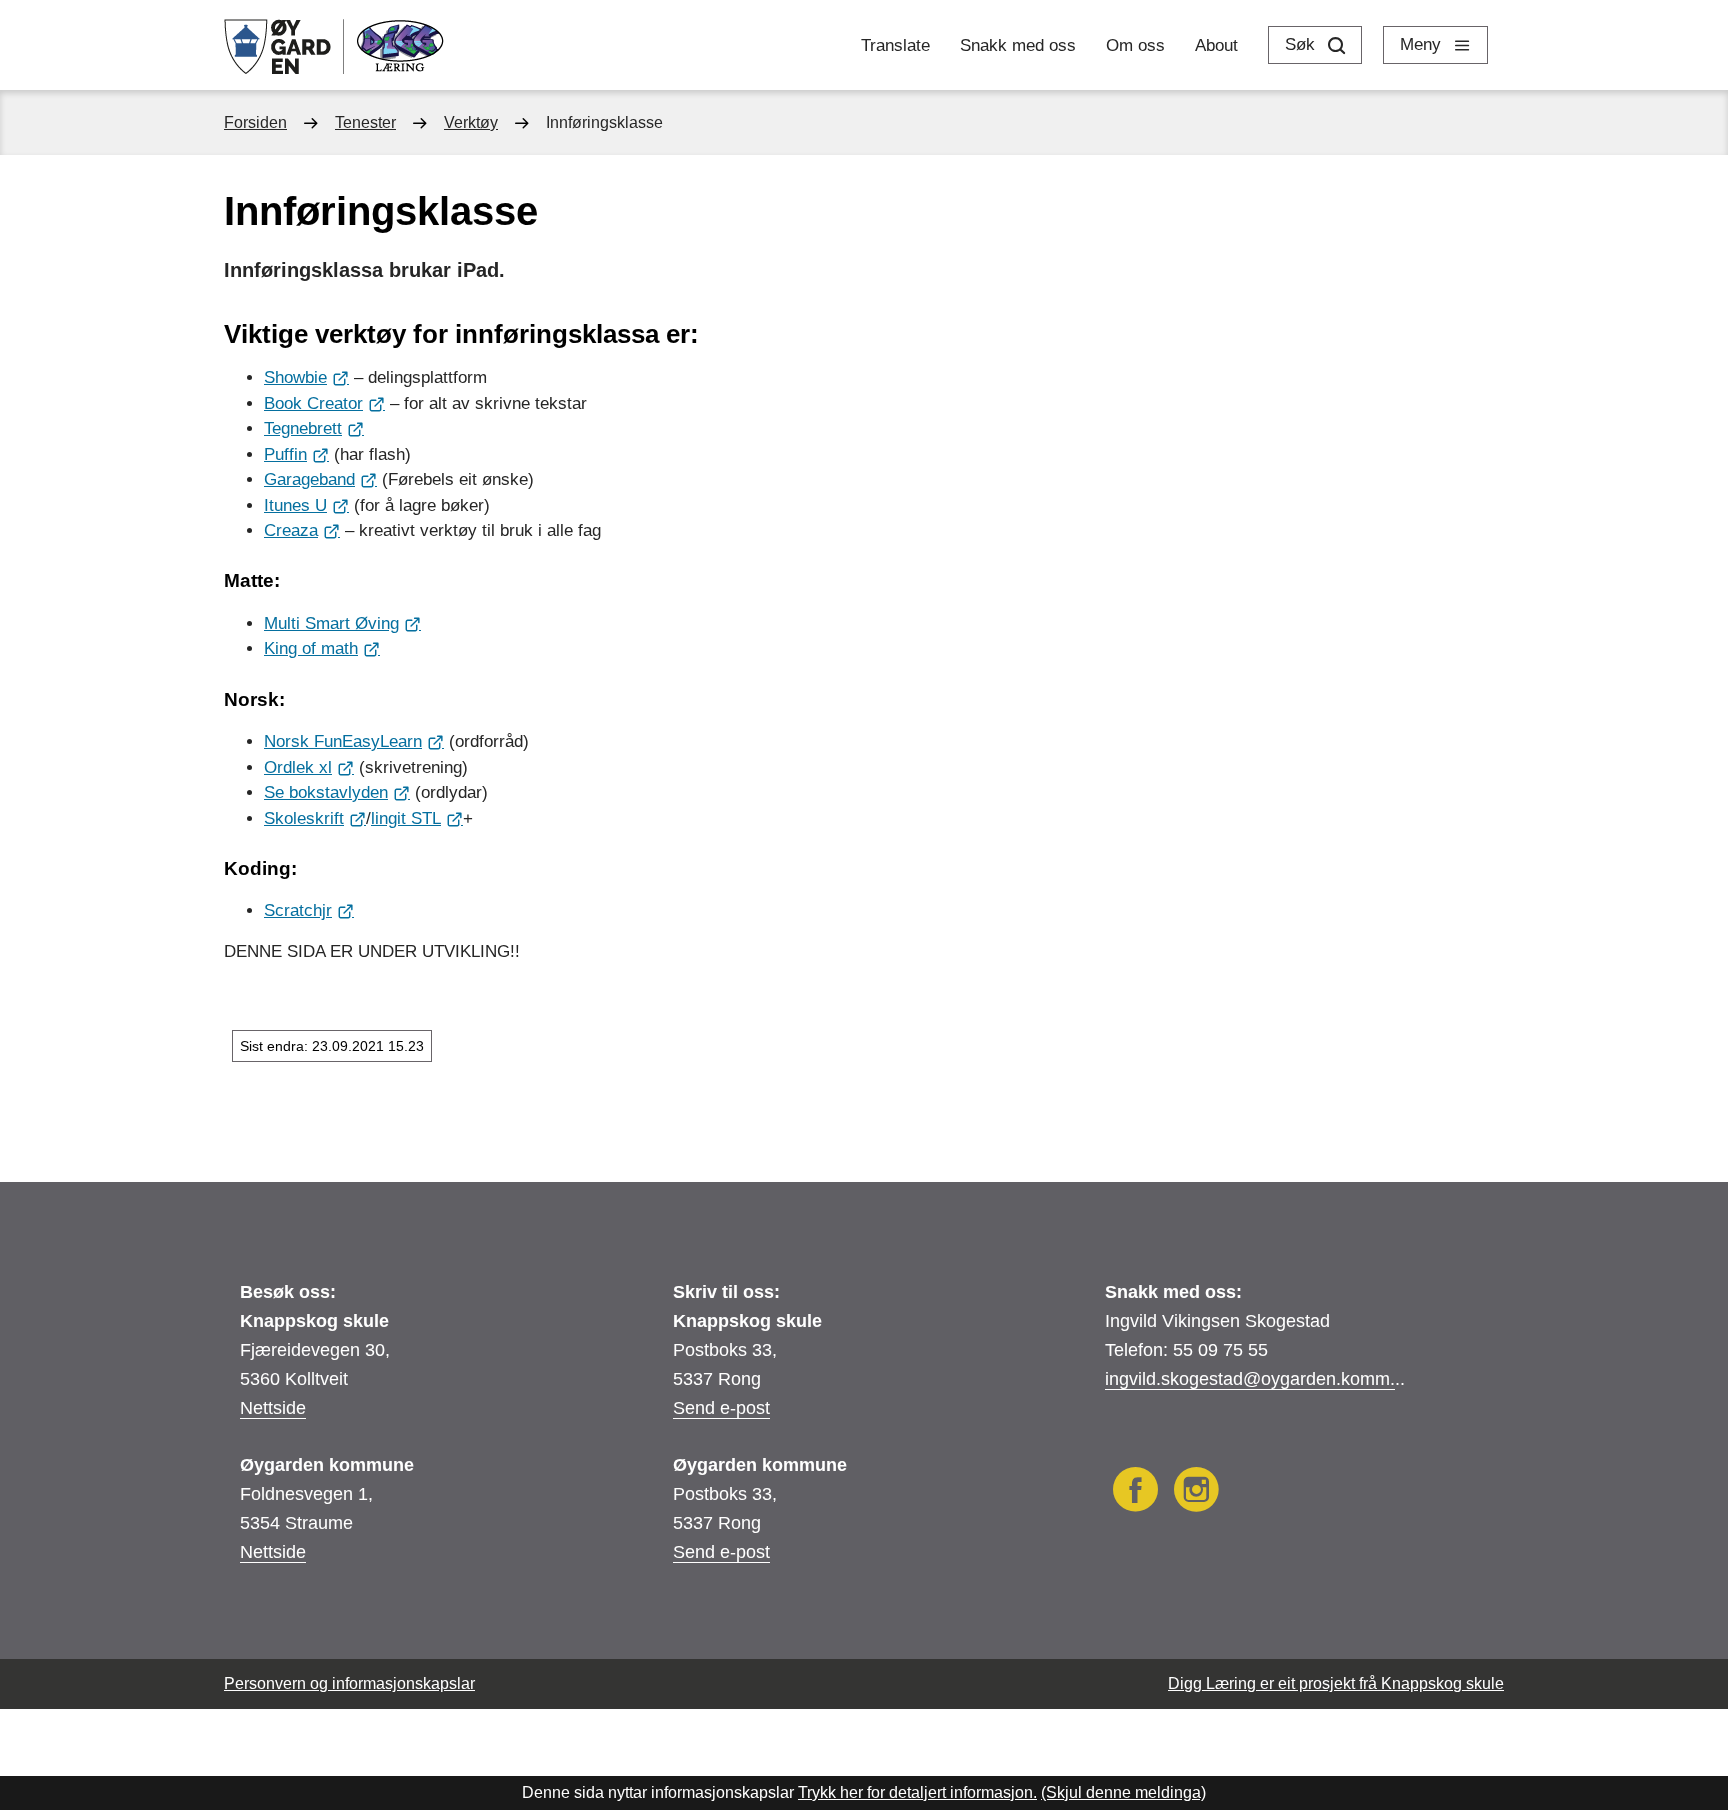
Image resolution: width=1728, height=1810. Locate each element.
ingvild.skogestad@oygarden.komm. (1250, 1379)
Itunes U (295, 505)
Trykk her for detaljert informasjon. (917, 1792)
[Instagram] (1196, 1493)
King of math (311, 648)
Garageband (309, 479)
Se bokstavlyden (326, 792)
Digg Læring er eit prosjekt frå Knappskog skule (1336, 1683)
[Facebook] (1135, 1493)
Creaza (291, 530)
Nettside (273, 1408)
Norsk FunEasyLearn (343, 741)
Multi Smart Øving (331, 623)
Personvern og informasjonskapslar (349, 1683)
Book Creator (313, 403)
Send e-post (721, 1408)
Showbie (295, 377)
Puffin (285, 454)
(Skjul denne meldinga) (1123, 1792)
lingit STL (406, 818)
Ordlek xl (298, 767)
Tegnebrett (303, 428)
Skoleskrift (304, 818)
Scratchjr (298, 910)
